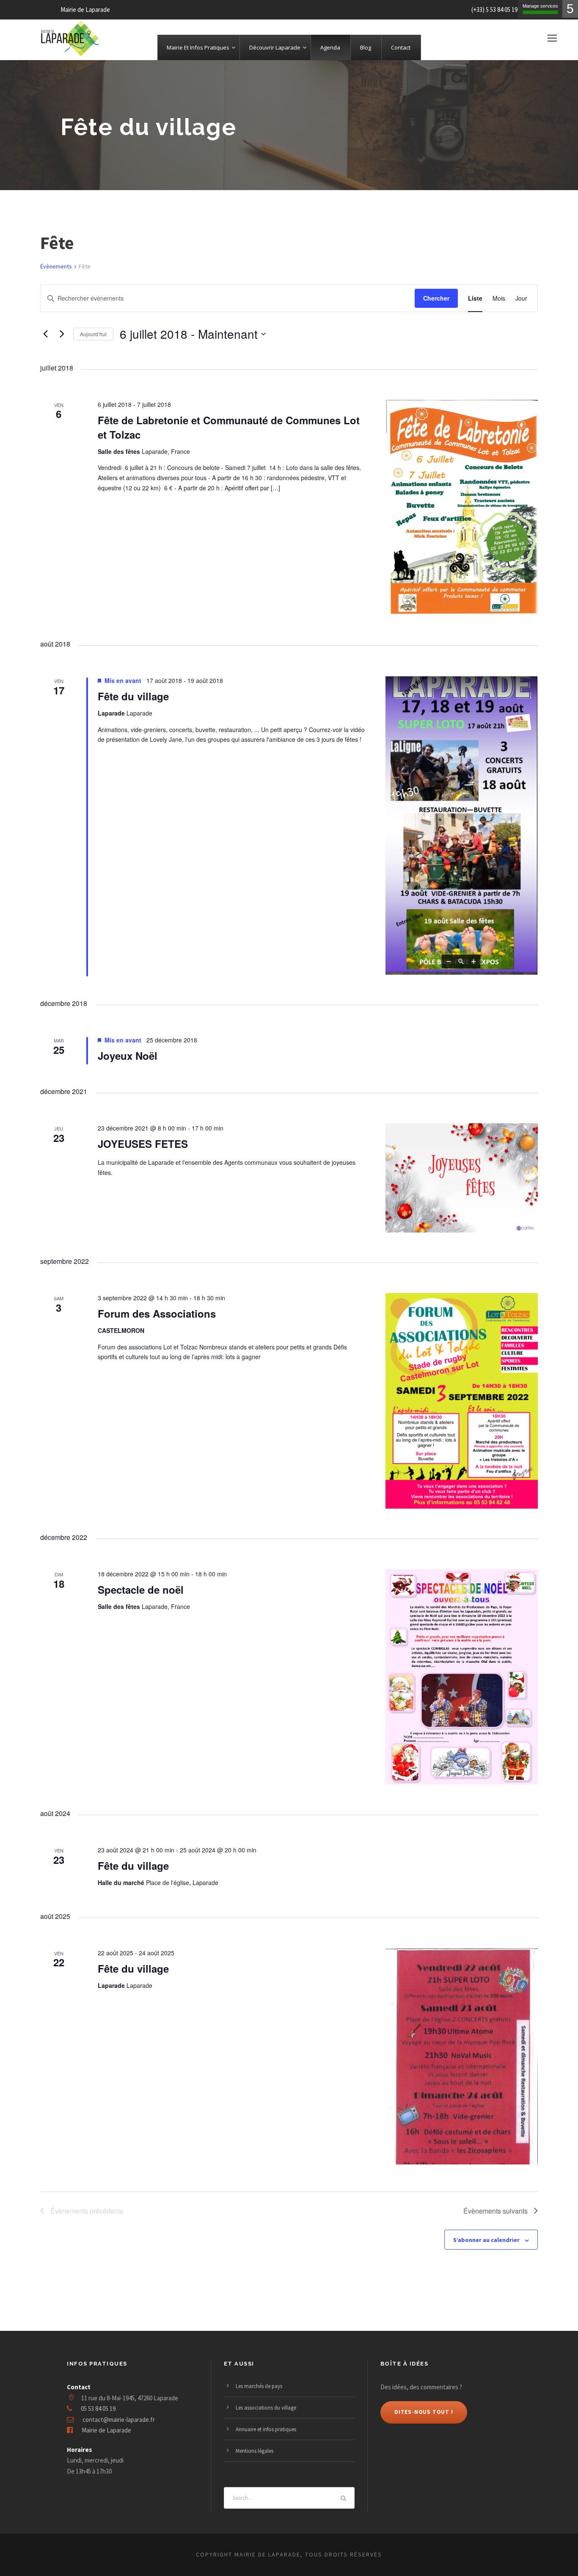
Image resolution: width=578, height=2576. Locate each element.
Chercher (436, 298)
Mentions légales (255, 2451)
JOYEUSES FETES (143, 1144)
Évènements (56, 266)
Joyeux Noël (128, 1056)
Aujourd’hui (93, 334)
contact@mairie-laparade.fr (119, 2420)
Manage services (540, 6)
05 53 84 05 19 (98, 2409)
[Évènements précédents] (45, 334)
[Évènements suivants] (62, 334)
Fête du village (133, 696)
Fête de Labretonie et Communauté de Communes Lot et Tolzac (229, 427)
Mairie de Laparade (106, 2430)
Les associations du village (266, 2408)
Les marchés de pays (259, 2386)
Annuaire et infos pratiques (266, 2429)
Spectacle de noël (141, 1589)
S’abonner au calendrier (486, 2240)
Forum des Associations (157, 1313)
